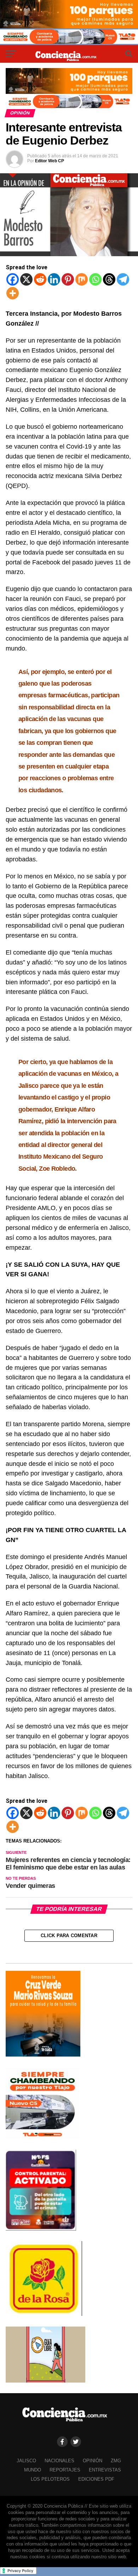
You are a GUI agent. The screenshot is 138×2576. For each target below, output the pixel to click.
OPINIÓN (93, 2461)
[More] (13, 293)
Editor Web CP (50, 161)
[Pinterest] (68, 279)
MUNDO (33, 2470)
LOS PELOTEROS (50, 2479)
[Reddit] (40, 279)
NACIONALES (59, 2461)
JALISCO (26, 2461)
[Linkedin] (54, 279)
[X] (26, 279)
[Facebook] (13, 279)
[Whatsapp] (95, 279)
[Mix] (82, 279)
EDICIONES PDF (96, 2479)
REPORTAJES (65, 2470)
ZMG (116, 2461)
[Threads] (109, 279)
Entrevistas (105, 2470)
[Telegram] (123, 279)
